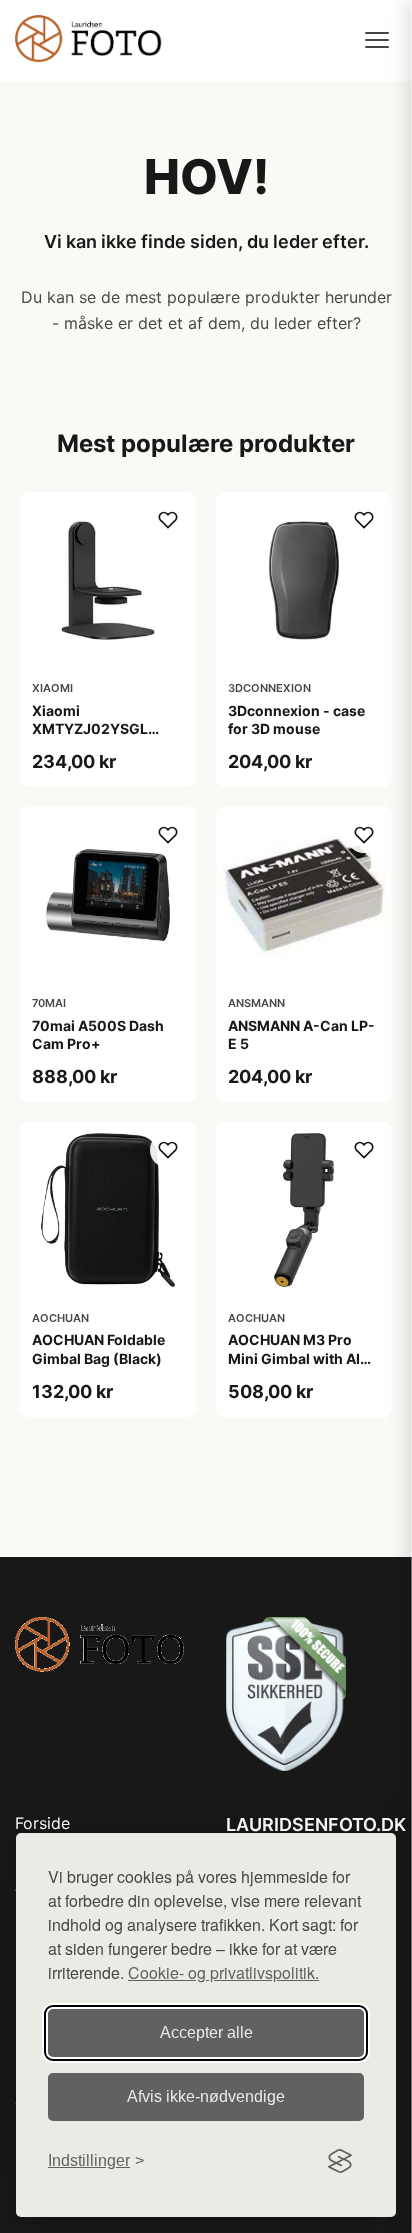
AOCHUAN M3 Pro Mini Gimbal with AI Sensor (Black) (294, 1357)
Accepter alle (206, 2032)
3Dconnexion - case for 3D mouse (296, 719)
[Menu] (377, 40)
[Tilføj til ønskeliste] (168, 520)
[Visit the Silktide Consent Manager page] (340, 2161)
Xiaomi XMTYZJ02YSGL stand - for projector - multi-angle (106, 738)
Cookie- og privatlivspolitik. (223, 1972)
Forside (42, 1823)
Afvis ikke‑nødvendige (206, 2096)
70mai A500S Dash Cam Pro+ (98, 1034)
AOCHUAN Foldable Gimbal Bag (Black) (98, 1348)
